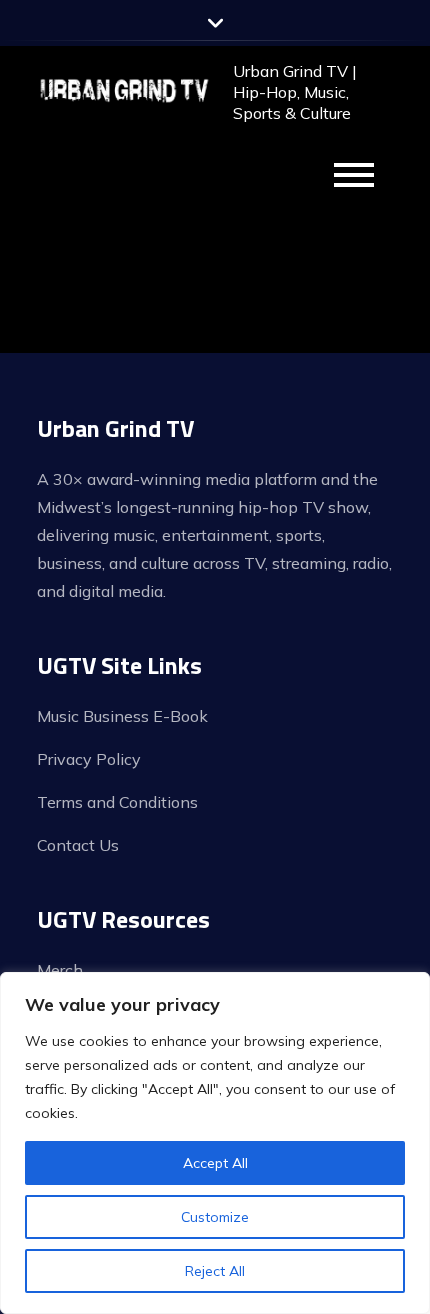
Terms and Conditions (117, 802)
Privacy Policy (89, 759)
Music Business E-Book (122, 716)
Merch (60, 970)
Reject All (215, 1271)
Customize (215, 1217)
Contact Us (78, 845)
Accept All (215, 1163)
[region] (215, 1143)
